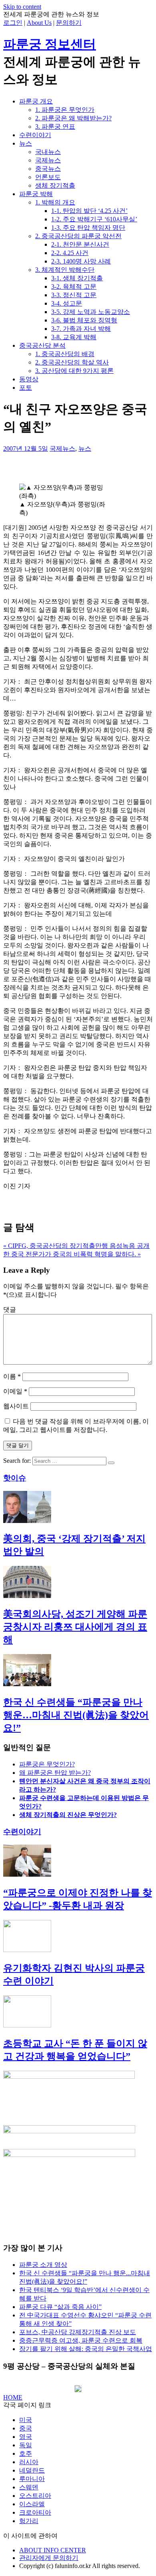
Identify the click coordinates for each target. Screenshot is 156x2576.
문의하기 (69, 23)
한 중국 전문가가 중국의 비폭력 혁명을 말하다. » (72, 1254)
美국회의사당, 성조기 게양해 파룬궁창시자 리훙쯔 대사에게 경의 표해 (75, 1627)
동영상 (29, 379)
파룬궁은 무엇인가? (47, 1764)
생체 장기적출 (55, 185)
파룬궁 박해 (36, 194)
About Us (39, 23)
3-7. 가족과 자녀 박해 (81, 329)
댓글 (10, 1309)
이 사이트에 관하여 (30, 2536)
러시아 (29, 2462)
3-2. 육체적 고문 (74, 287)
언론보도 (48, 177)
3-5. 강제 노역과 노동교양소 (91, 312)
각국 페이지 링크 (27, 2405)
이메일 (15, 1391)
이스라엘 (32, 2504)
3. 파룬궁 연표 (55, 127)
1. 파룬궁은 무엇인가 (65, 110)
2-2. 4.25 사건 (70, 253)
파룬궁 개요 (36, 101)
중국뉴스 (48, 169)
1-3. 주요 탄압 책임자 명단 (88, 228)
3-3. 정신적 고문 (74, 295)
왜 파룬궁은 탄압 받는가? (55, 1773)
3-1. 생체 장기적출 (77, 278)
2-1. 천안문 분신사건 (80, 244)
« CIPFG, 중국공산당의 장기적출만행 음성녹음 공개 (76, 1246)
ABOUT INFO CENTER (53, 2550)
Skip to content (22, 7)
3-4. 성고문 (67, 303)
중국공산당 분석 (42, 345)
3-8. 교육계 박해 (74, 337)
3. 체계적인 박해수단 (65, 270)
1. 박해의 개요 (55, 202)
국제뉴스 (48, 160)
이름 (12, 1376)
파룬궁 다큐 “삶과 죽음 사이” (60, 2307)
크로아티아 (35, 2512)
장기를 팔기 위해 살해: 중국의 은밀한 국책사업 (86, 2349)
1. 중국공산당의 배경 (65, 354)
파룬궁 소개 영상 (43, 2265)
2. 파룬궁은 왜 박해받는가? (73, 118)
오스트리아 (35, 2496)
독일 (26, 2445)
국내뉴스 (48, 152)
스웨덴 (29, 2487)
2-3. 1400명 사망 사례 (81, 261)
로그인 (13, 23)
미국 (26, 2420)
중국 (26, 2428)
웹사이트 (16, 1406)
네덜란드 (32, 2470)
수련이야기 (35, 135)
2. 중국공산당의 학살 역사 (72, 362)
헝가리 (29, 2521)
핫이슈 (15, 1478)
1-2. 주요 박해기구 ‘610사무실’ (94, 219)
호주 (26, 2453)
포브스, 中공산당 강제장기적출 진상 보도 (78, 2332)
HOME (13, 2397)
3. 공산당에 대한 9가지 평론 (74, 371)
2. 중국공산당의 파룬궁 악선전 (78, 236)
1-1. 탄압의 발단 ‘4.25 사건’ (89, 211)
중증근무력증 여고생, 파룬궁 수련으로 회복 (81, 2340)
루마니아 (32, 2479)
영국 (26, 2437)
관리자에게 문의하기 (49, 2558)
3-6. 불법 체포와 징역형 (84, 320)
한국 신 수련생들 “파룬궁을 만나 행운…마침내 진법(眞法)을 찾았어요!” (76, 1715)
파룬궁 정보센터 (50, 44)
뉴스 (26, 143)
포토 (26, 388)
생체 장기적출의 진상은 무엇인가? (68, 1815)
